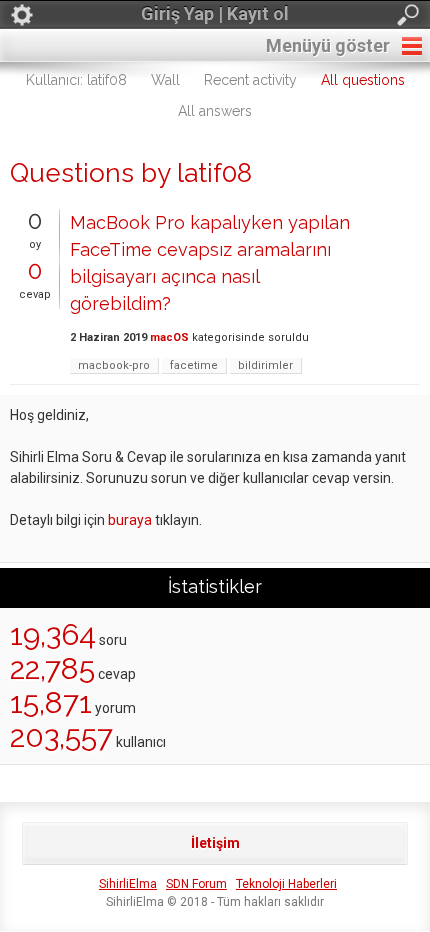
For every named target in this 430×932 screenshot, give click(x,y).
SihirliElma (128, 884)
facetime (194, 365)
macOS (169, 337)
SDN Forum (196, 884)
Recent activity (250, 80)
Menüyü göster (328, 45)
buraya (130, 520)
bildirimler (265, 365)
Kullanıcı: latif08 (76, 80)
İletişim (215, 843)
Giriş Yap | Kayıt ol (215, 13)
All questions (363, 80)
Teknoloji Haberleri (286, 884)
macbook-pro (114, 365)
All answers (215, 111)
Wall (165, 80)
